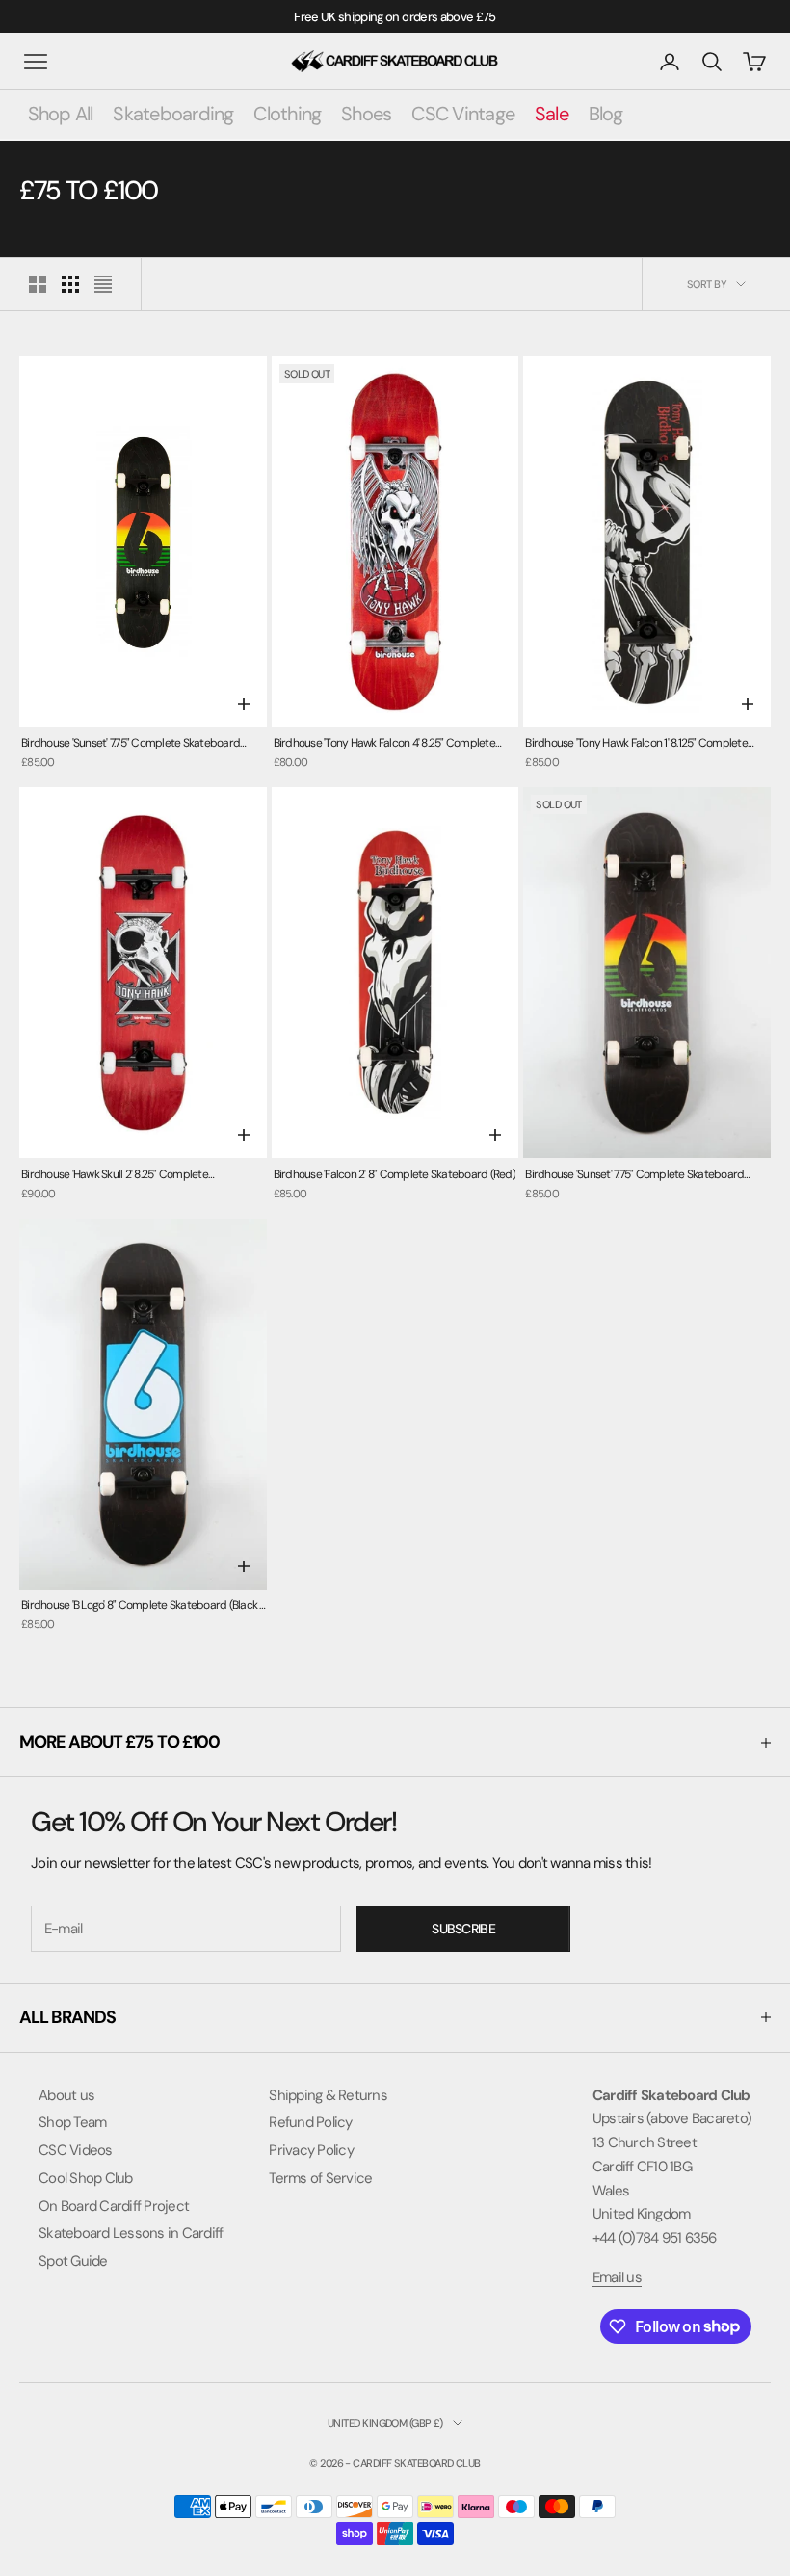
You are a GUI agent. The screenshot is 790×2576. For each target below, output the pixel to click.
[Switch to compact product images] (103, 284)
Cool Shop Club (86, 2178)
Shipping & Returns (328, 2095)
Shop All (61, 114)
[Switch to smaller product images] (70, 284)
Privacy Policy (311, 2150)
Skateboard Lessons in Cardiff (131, 2233)
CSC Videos (76, 2150)
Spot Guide (73, 2261)
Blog (606, 114)
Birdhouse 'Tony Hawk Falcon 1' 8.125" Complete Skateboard (636, 744)
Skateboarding (173, 114)
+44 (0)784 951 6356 (655, 2238)
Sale (552, 114)
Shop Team (72, 2122)
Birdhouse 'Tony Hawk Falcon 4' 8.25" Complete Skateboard (384, 744)
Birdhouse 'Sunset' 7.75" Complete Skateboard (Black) (131, 744)
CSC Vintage (463, 114)
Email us (617, 2277)
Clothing (287, 114)
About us (66, 2095)
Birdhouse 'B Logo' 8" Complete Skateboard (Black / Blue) (143, 1606)
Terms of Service (320, 2178)
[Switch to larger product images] (38, 284)
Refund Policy (310, 2122)
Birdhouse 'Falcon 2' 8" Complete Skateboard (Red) (395, 1174)
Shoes (366, 114)
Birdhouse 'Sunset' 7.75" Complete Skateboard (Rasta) (634, 1176)
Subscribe (463, 1929)
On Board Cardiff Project (114, 2206)
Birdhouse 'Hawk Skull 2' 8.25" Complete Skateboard (115, 1176)
